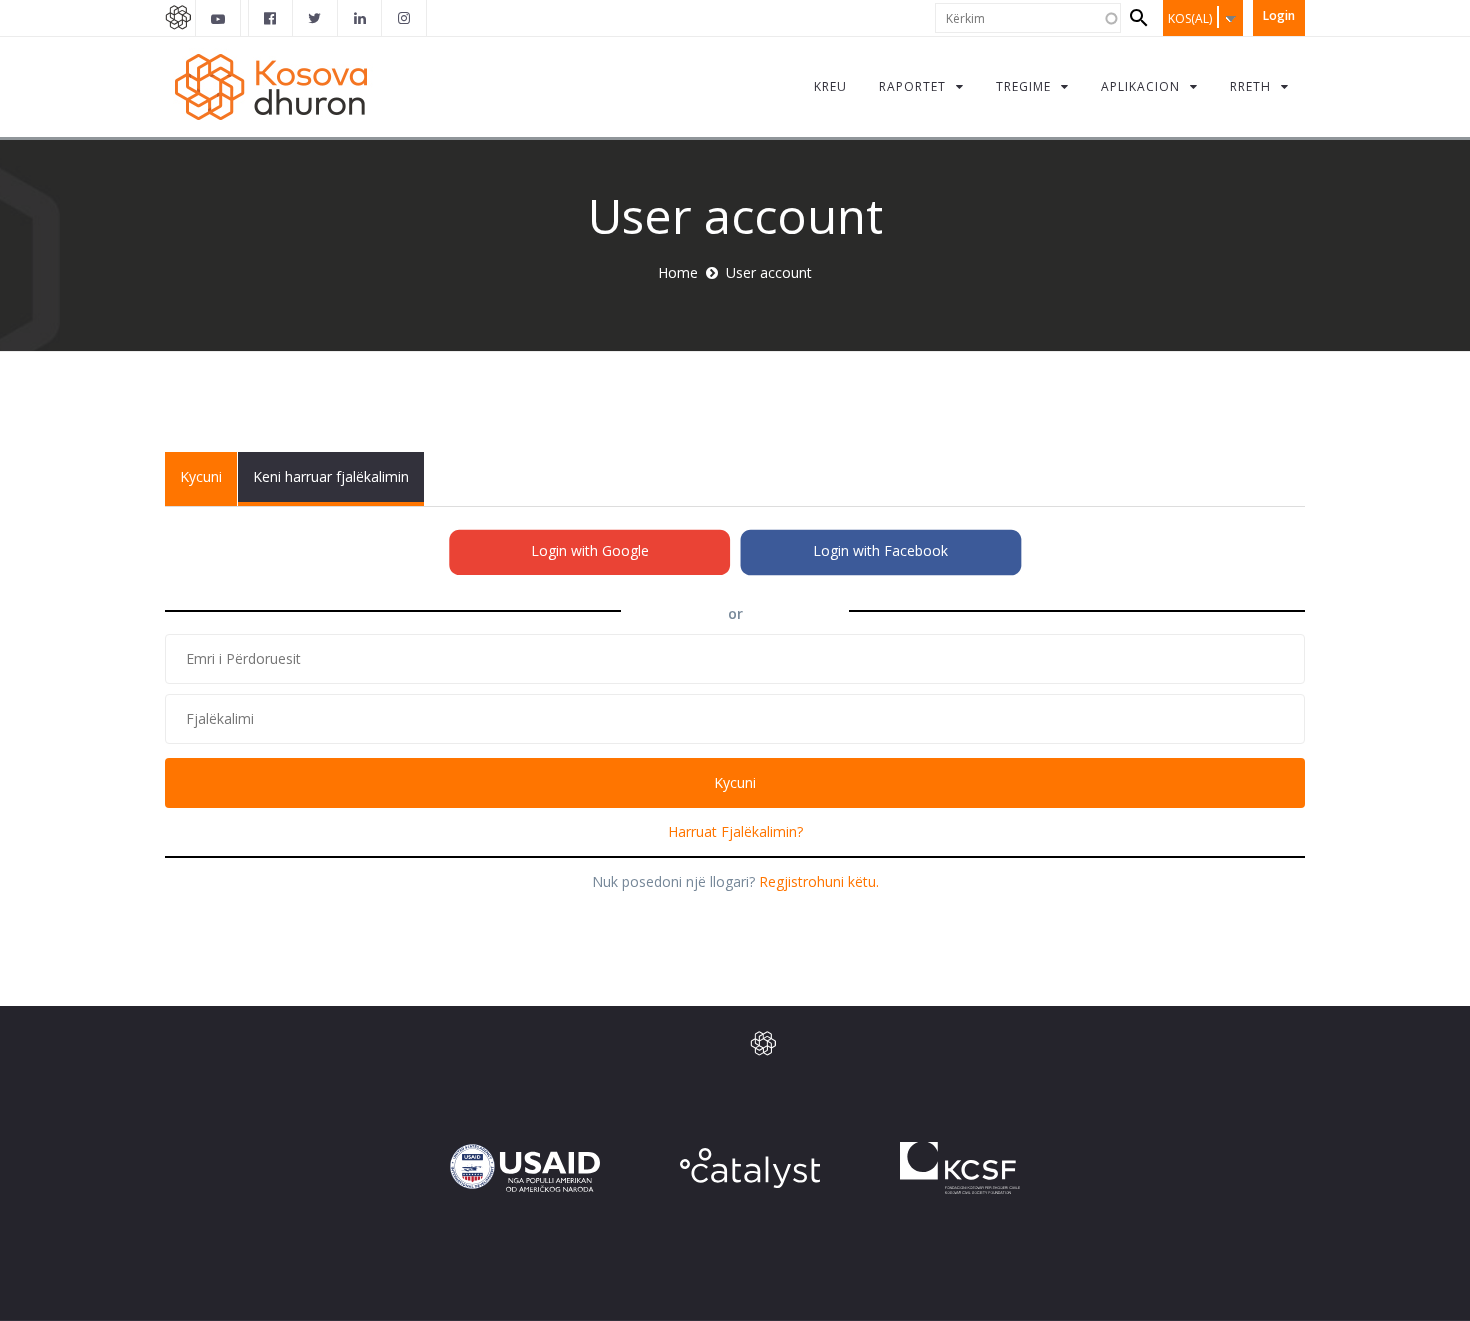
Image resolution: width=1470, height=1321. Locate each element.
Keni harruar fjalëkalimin (331, 476)
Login (1279, 15)
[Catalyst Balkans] (271, 18)
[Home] (274, 86)
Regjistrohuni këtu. (819, 881)
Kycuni (208, 486)
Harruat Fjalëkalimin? (735, 831)
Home (678, 272)
